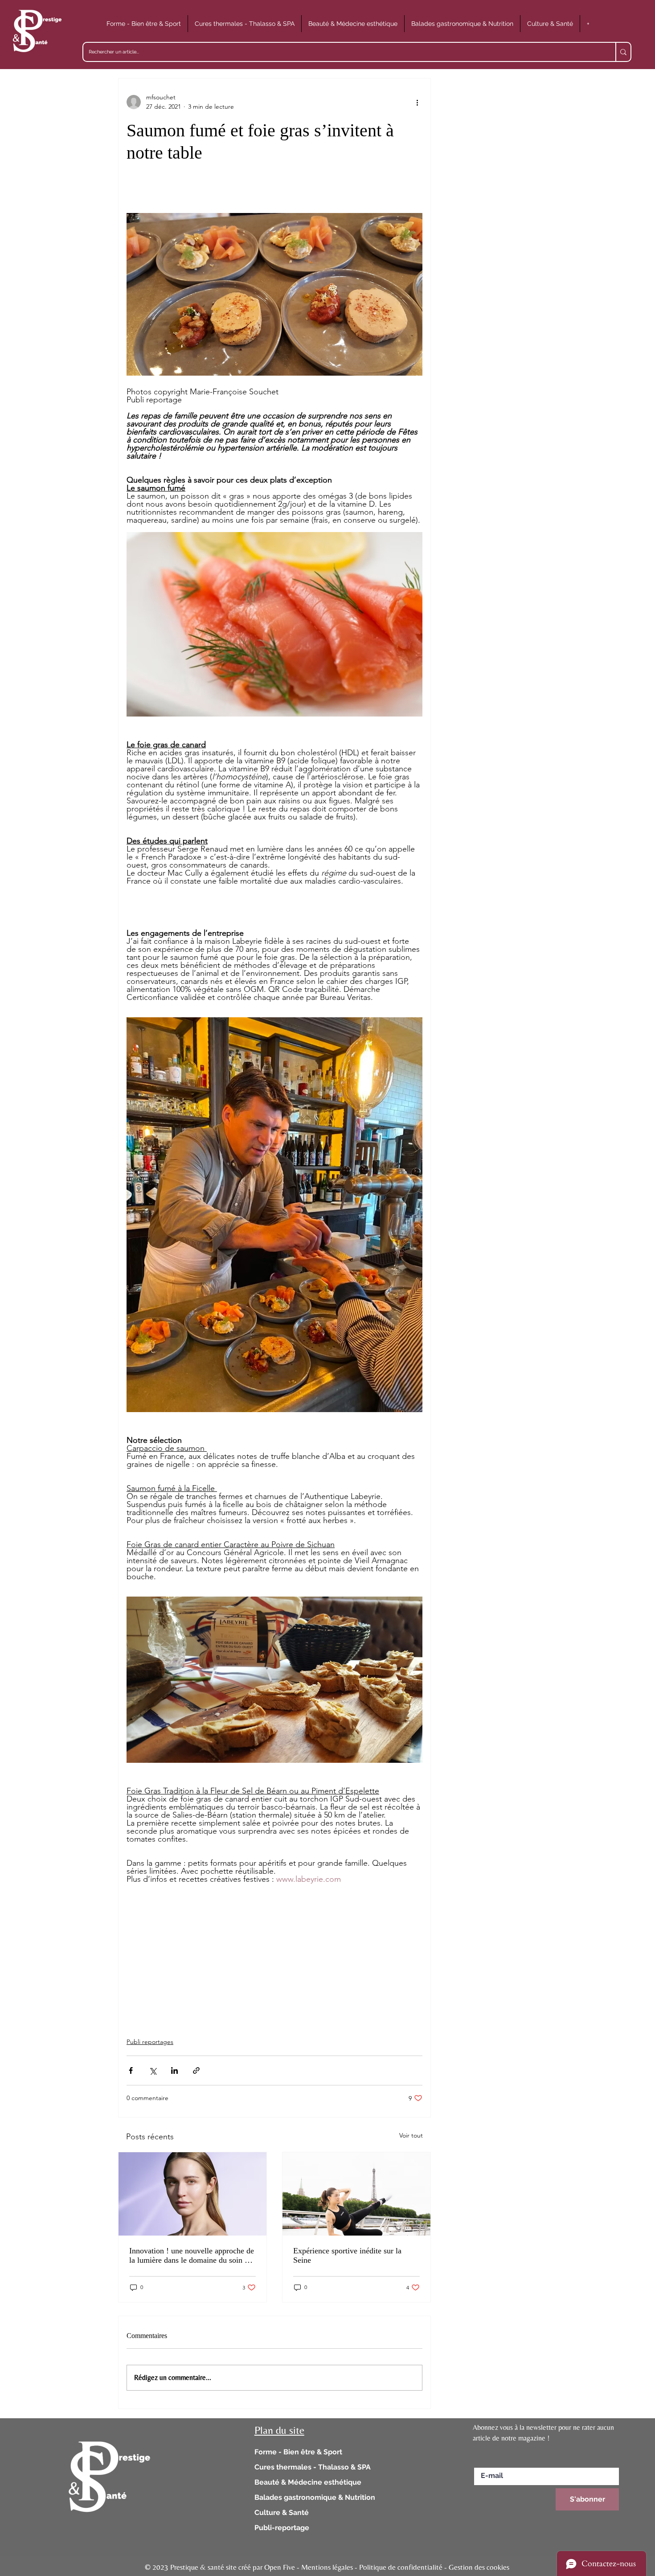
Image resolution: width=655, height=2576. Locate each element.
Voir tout (411, 2135)
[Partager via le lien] (196, 2070)
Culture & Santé (282, 2513)
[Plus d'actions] (417, 102)
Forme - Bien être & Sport (298, 2452)
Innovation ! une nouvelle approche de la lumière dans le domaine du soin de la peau (192, 2256)
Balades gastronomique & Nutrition (315, 2497)
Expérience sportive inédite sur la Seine (347, 2255)
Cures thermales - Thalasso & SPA (313, 2467)
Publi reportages (150, 2042)
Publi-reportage (282, 2528)
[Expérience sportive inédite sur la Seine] (356, 2194)
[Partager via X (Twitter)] (153, 2070)
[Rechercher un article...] (623, 52)
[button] (144, 24)
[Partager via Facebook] (131, 2070)
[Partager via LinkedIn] (174, 2070)
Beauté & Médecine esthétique (308, 2482)
